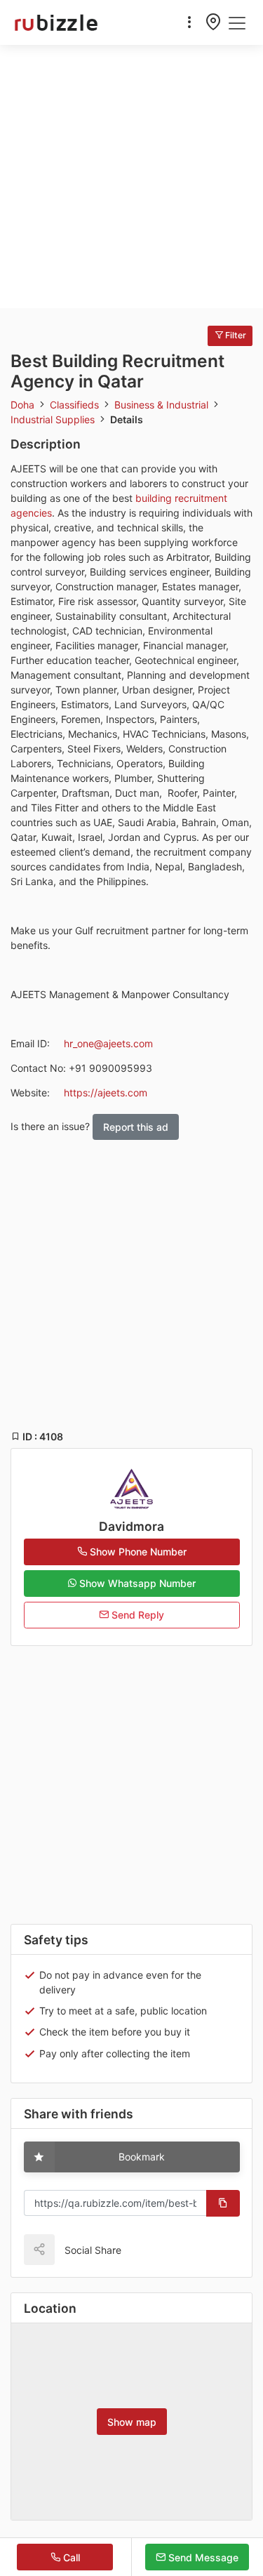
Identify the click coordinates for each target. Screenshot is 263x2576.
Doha (24, 405)
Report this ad (136, 1127)
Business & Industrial (163, 405)
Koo (162, 2249)
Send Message (202, 2557)
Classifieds (76, 405)
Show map (132, 2422)
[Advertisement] (131, 177)
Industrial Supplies (54, 419)
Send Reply (136, 1615)
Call (70, 2557)
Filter (235, 335)
